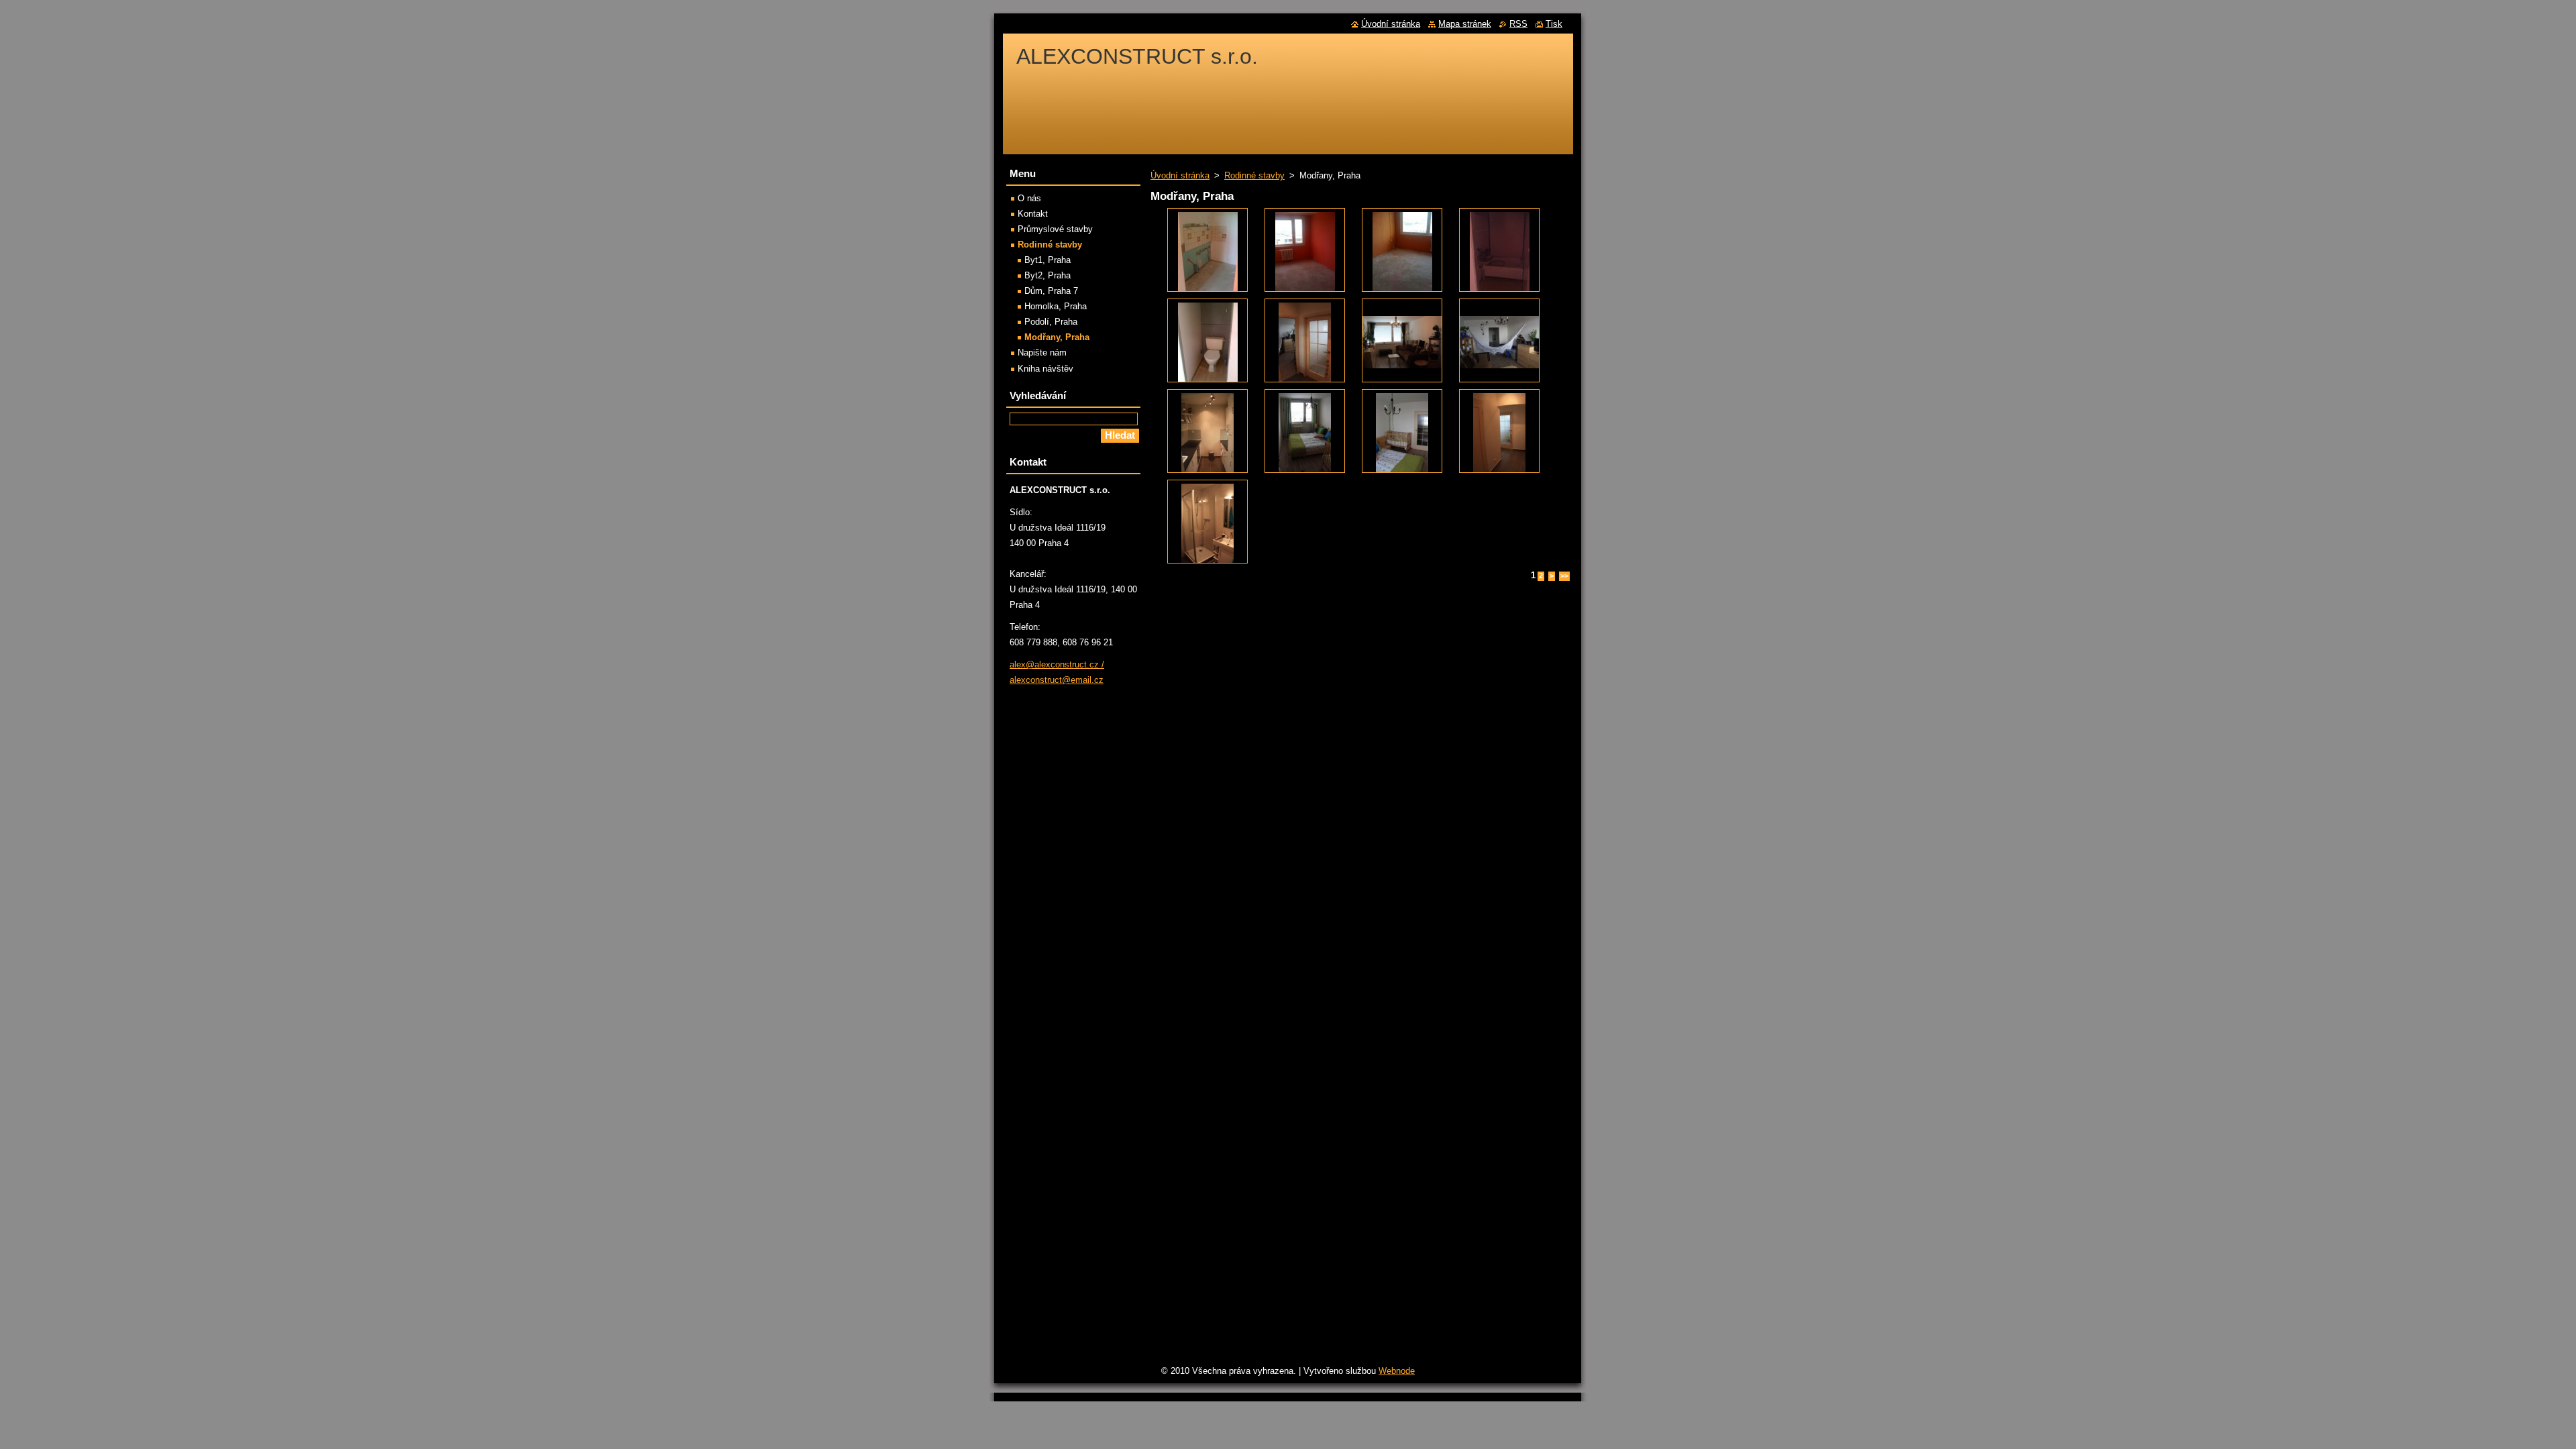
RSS (1518, 24)
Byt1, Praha (1048, 260)
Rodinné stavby (1254, 175)
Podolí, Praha (1051, 322)
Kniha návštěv (1045, 369)
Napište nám (1042, 353)
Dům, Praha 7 (1051, 291)
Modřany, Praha (1057, 337)
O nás (1029, 198)
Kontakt (1033, 214)
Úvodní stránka (1180, 175)
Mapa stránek (1465, 24)
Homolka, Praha (1056, 306)
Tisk (1554, 24)
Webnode (1397, 1371)
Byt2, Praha (1048, 275)
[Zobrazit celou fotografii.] (1207, 250)
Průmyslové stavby (1055, 229)
